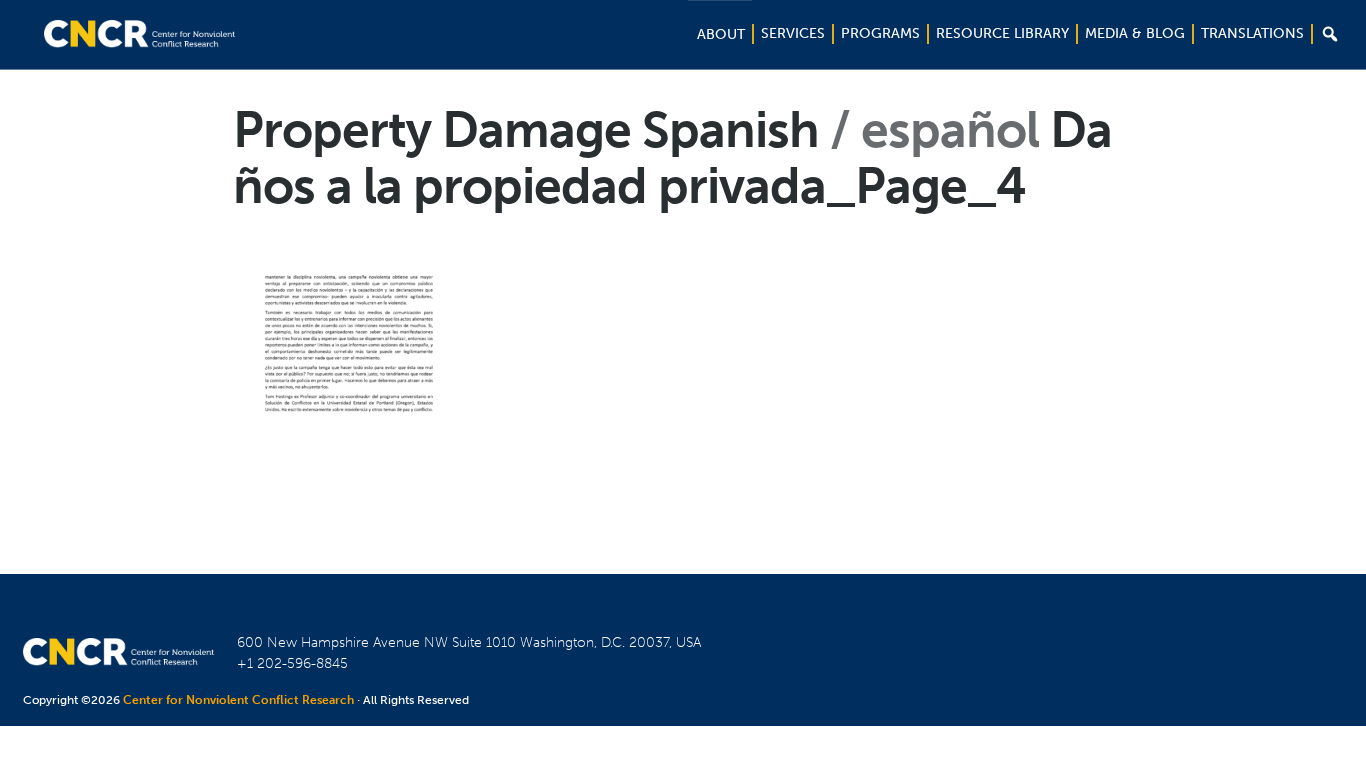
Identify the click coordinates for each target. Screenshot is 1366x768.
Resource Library (1002, 33)
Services (793, 33)
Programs (880, 33)
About (721, 34)
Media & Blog (1135, 33)
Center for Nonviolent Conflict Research (238, 700)
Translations (1252, 33)
